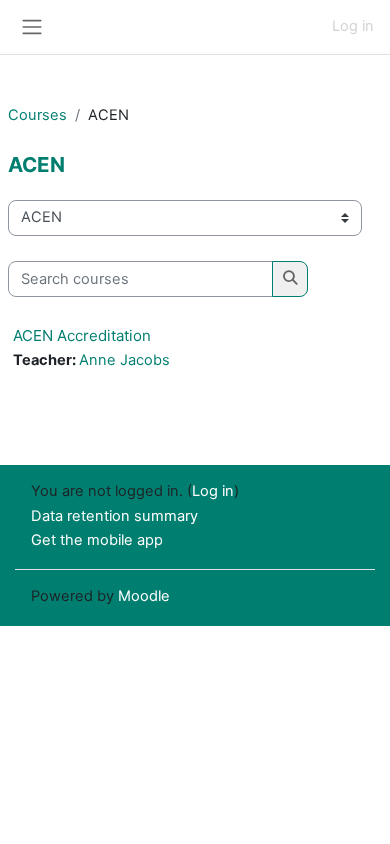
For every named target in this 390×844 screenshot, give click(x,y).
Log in (353, 26)
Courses (37, 115)
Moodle (144, 596)
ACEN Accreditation (82, 335)
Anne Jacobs (124, 360)
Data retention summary (114, 516)
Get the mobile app (97, 540)
